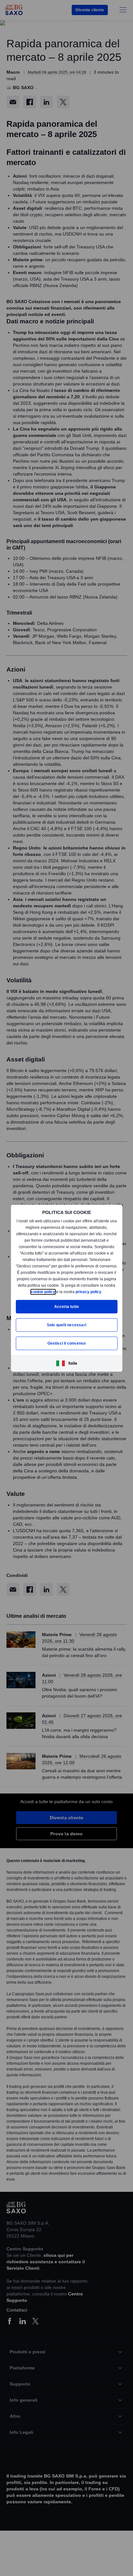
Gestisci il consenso (66, 1346)
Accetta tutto (66, 1310)
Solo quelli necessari (66, 1328)
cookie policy (67, 1288)
